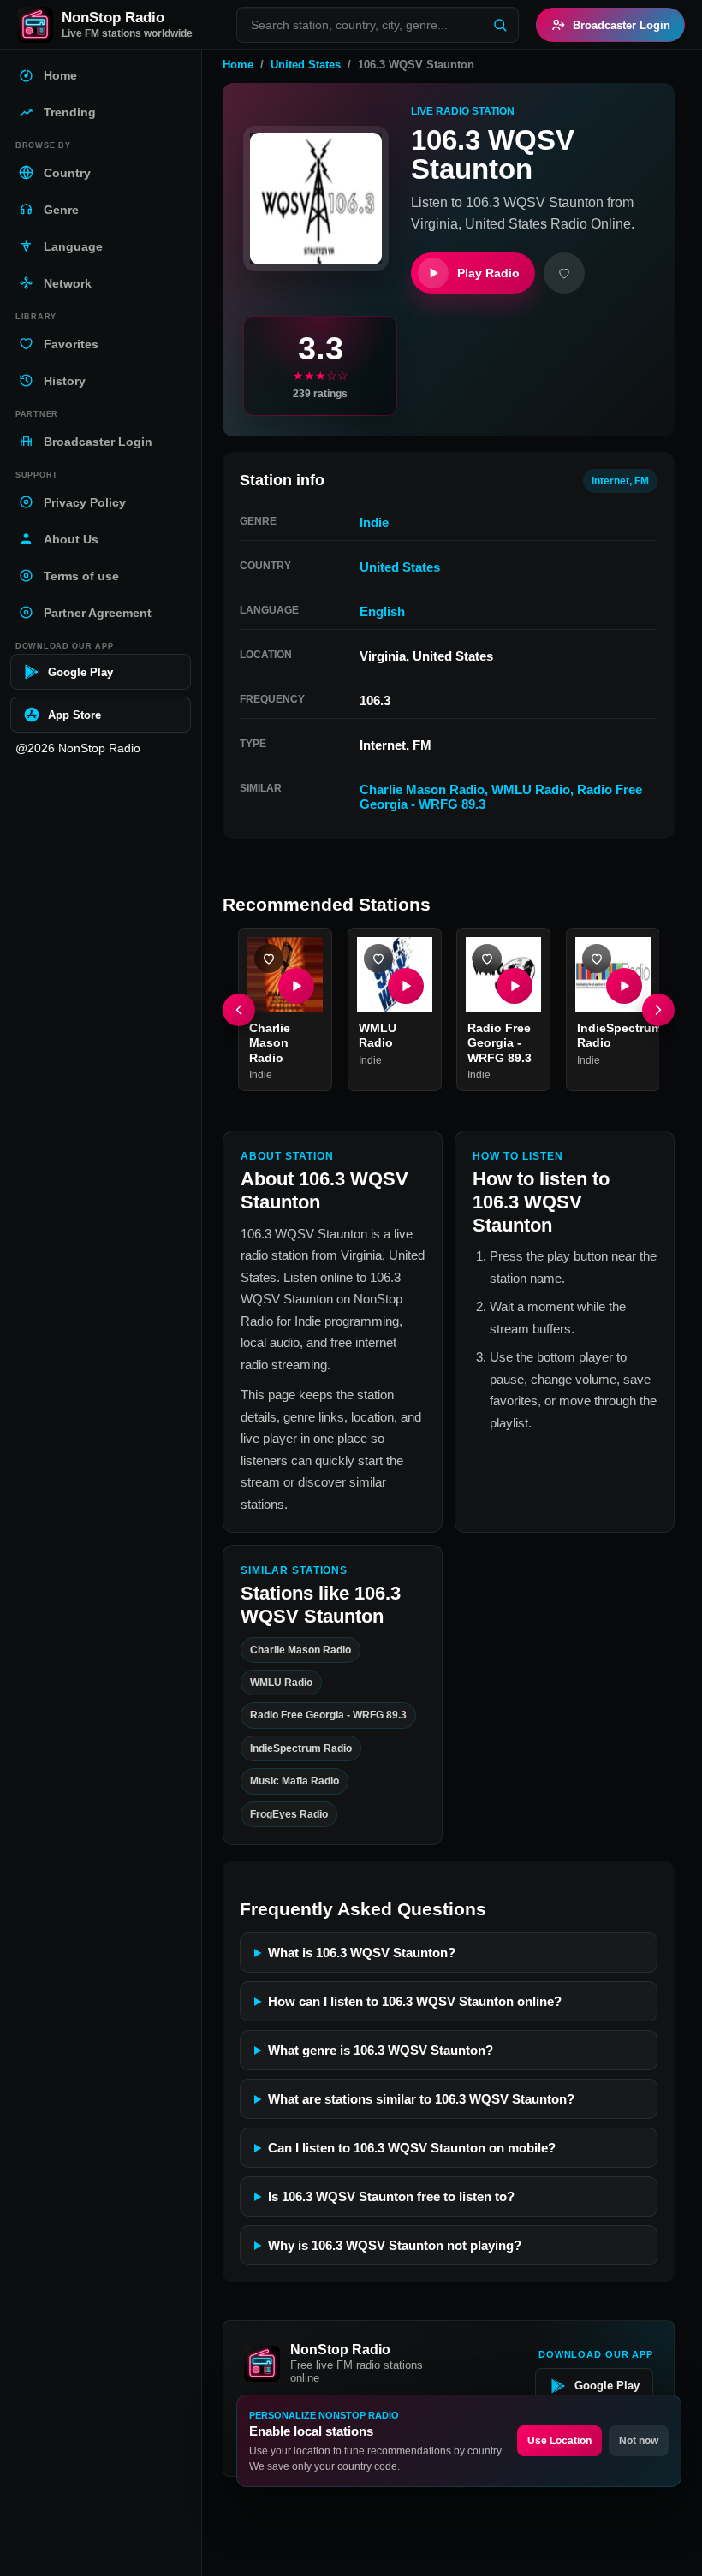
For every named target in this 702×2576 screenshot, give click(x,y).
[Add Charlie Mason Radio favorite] (269, 959)
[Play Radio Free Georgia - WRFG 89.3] (515, 986)
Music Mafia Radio (294, 1781)
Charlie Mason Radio (422, 789)
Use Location (559, 2441)
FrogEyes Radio (289, 1814)
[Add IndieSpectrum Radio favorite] (597, 959)
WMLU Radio (531, 789)
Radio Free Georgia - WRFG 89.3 (500, 1043)
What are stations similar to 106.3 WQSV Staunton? (421, 2099)
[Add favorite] (564, 273)
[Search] (500, 25)
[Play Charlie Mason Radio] (296, 986)
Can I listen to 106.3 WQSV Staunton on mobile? (412, 2148)
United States (306, 65)
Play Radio (488, 273)
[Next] (658, 1010)
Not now (639, 2441)
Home (238, 65)
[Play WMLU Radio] (405, 986)
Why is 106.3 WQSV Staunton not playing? (395, 2245)
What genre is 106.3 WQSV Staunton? (381, 2050)
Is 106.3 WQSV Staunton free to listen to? (391, 2196)
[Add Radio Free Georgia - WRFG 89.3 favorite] (487, 959)
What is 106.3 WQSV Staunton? (362, 1953)
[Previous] (239, 1010)
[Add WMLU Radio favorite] (378, 959)
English (382, 611)
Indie (374, 522)
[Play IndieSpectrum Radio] (623, 986)
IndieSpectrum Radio (301, 1748)
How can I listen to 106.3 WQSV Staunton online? (415, 2001)
